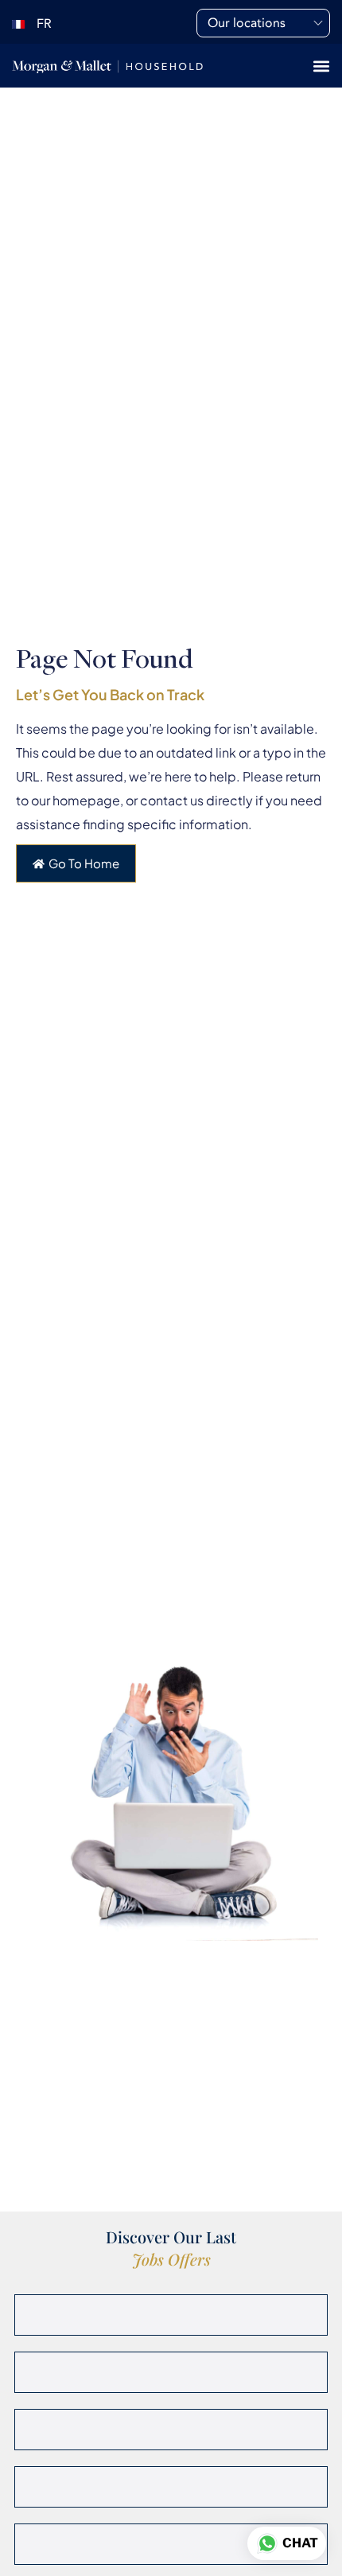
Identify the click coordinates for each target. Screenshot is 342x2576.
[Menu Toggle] (321, 66)
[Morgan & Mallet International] (107, 66)
